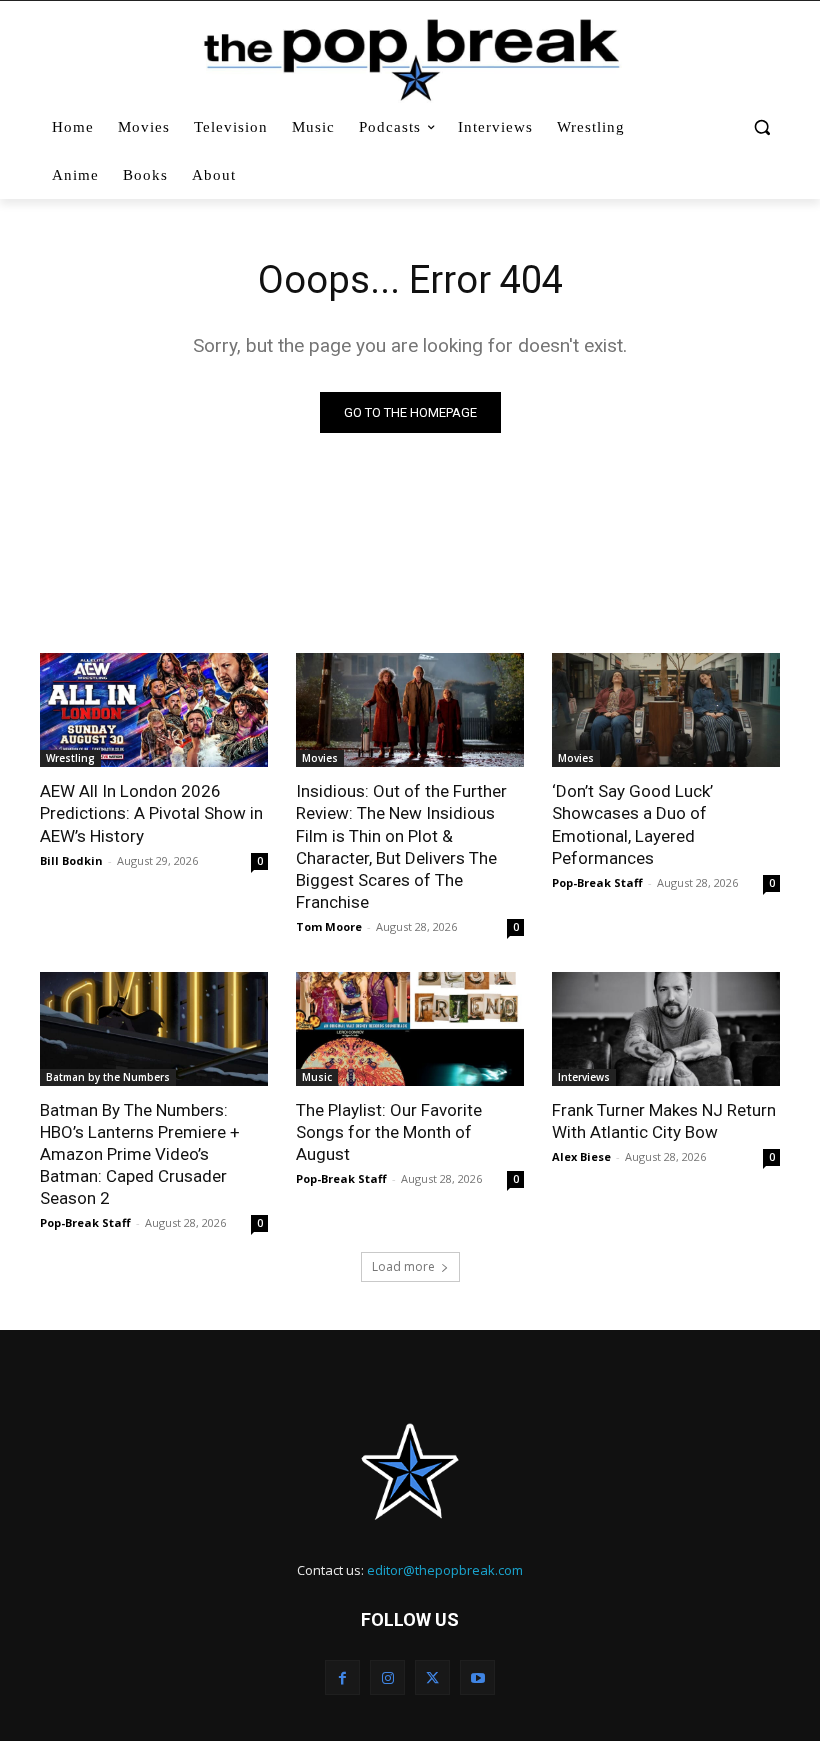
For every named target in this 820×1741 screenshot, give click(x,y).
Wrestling (70, 758)
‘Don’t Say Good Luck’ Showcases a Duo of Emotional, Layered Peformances (632, 824)
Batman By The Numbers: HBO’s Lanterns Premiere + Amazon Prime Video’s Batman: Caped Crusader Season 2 (140, 1154)
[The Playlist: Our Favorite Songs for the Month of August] (410, 1029)
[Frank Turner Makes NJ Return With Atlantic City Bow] (666, 1029)
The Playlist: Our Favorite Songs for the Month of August (389, 1132)
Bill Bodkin (71, 860)
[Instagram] (387, 1677)
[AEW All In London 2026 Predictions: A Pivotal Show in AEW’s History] (154, 710)
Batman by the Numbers (108, 1077)
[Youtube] (477, 1677)
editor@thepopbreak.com (445, 1570)
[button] (761, 127)
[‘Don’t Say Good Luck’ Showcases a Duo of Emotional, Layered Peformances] (666, 710)
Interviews (584, 1077)
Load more (403, 1266)
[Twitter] (432, 1677)
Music (317, 1077)
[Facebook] (342, 1677)
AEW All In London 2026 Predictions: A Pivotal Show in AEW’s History (151, 813)
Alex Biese (581, 1156)
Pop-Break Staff (597, 882)
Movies (320, 758)
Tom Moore (329, 926)
